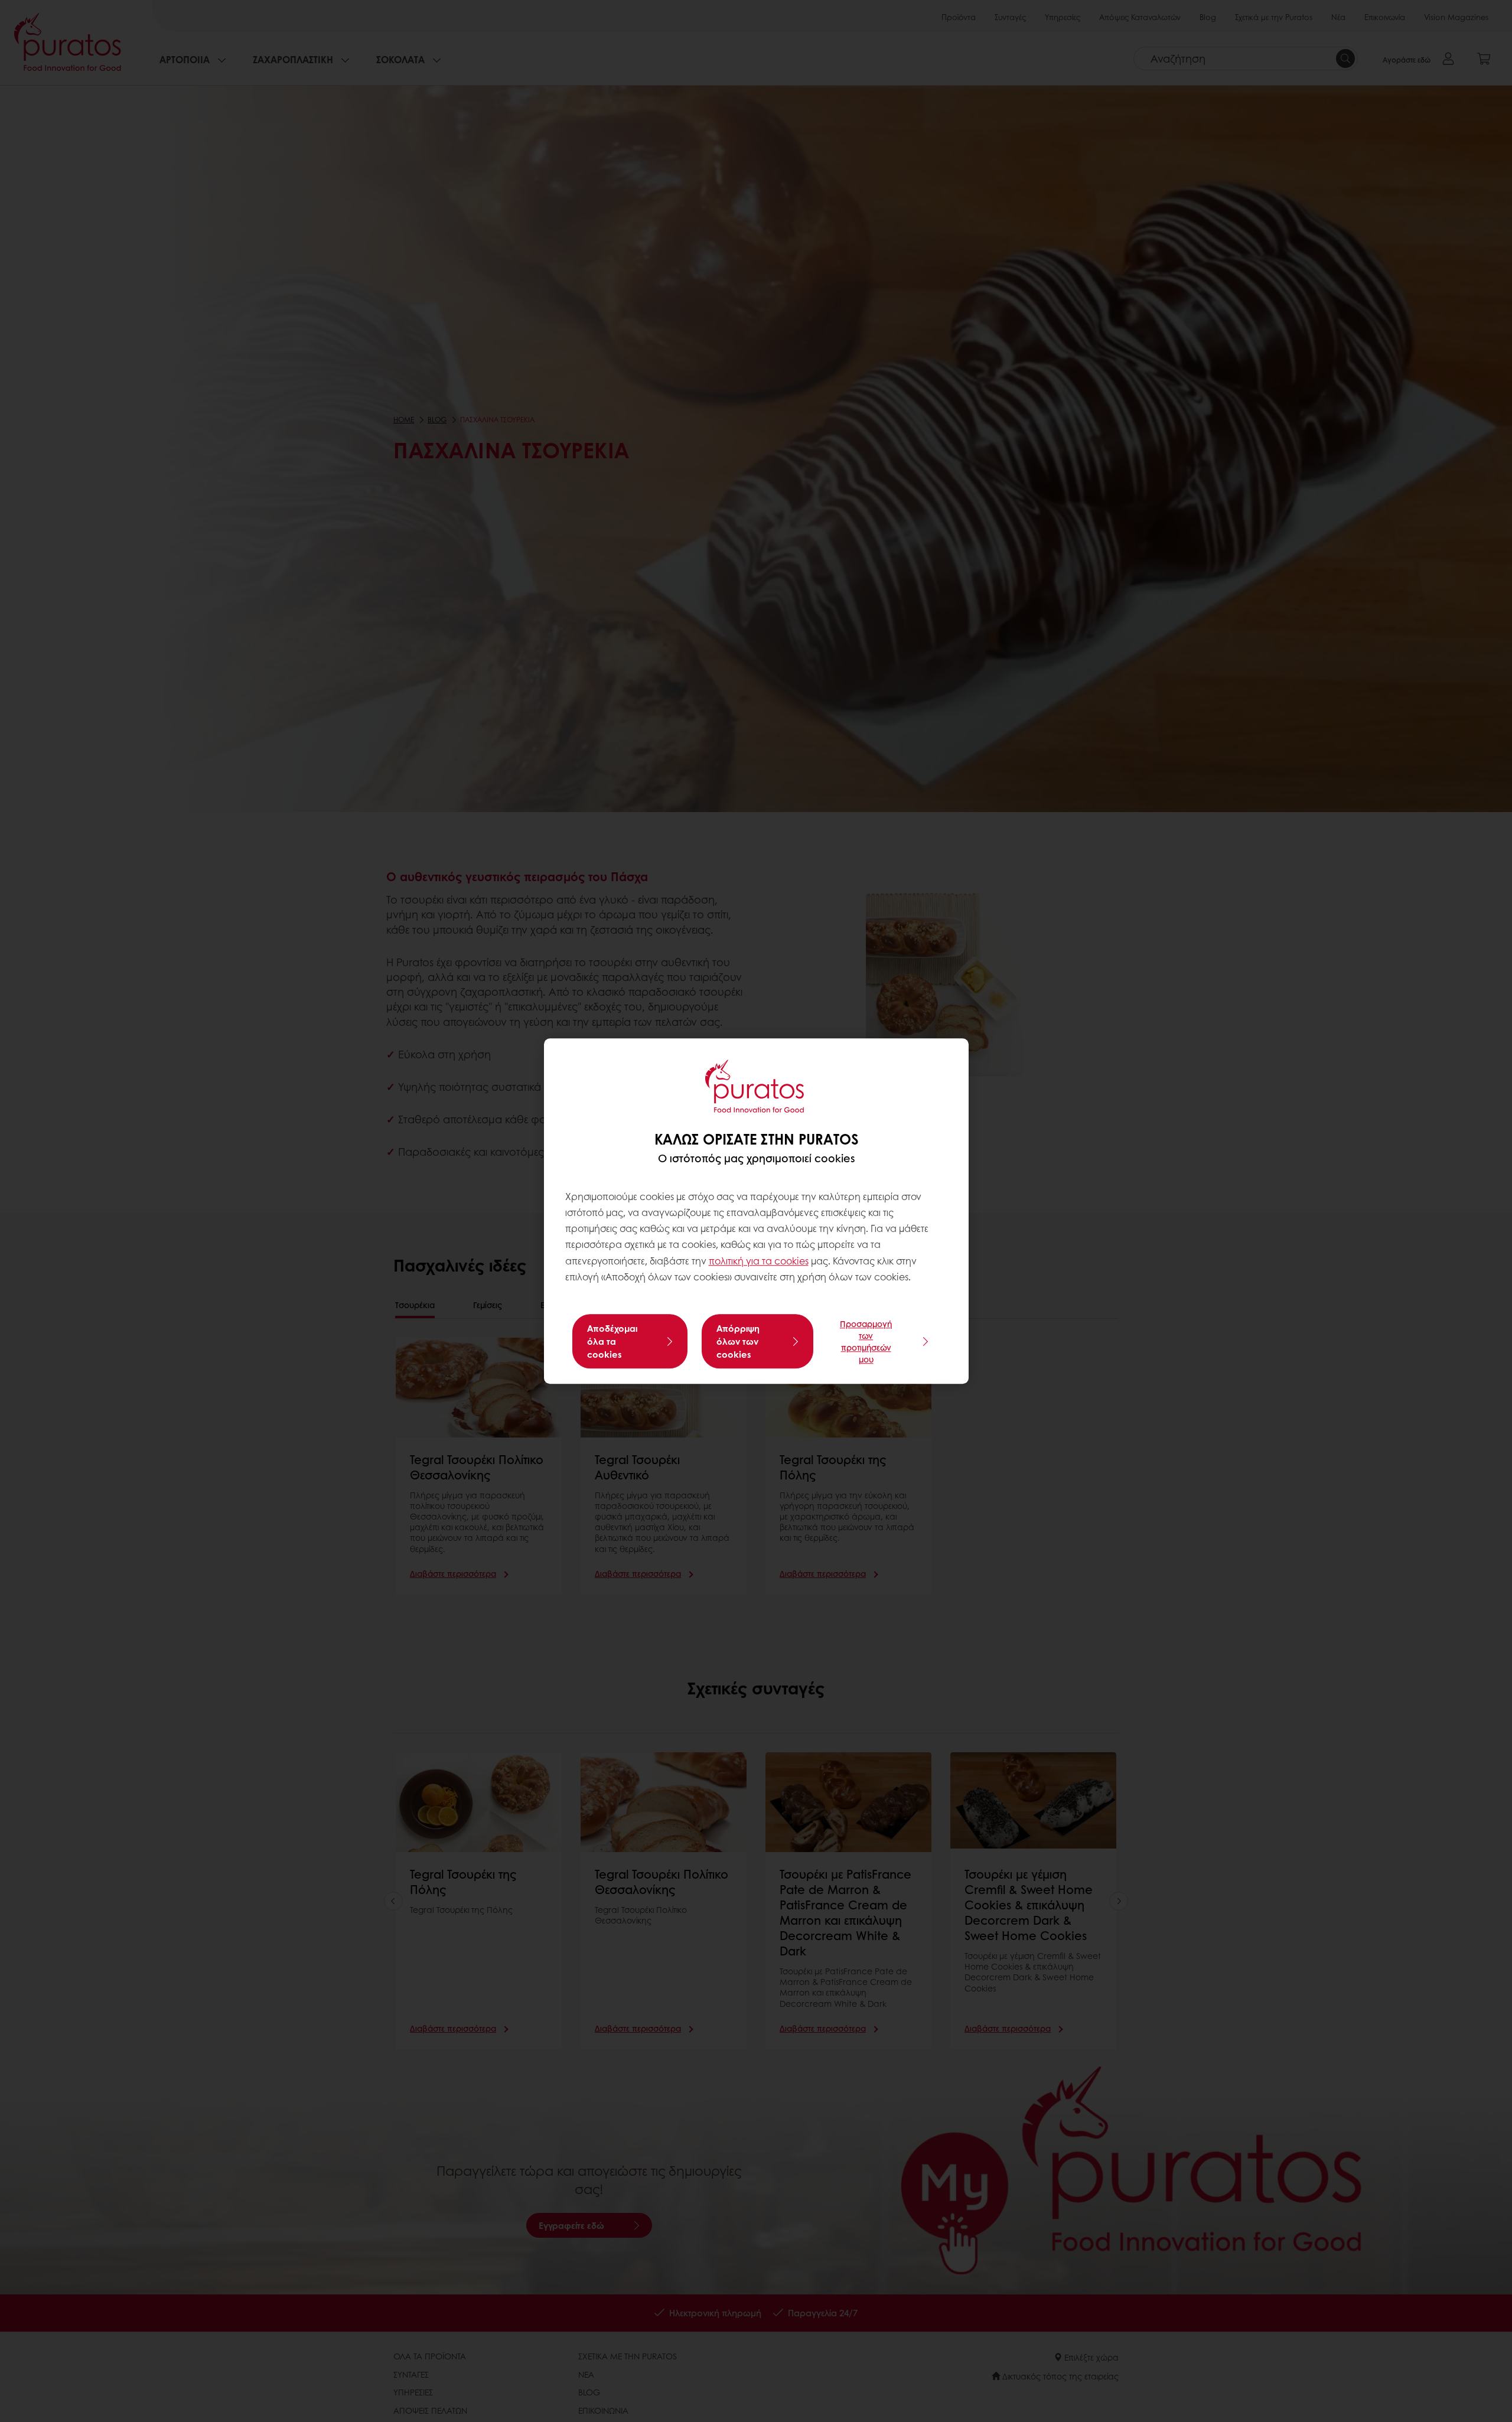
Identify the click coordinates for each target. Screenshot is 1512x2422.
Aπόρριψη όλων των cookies (738, 1341)
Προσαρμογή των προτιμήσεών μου (866, 1341)
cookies (791, 1261)
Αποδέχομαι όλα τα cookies (612, 1341)
